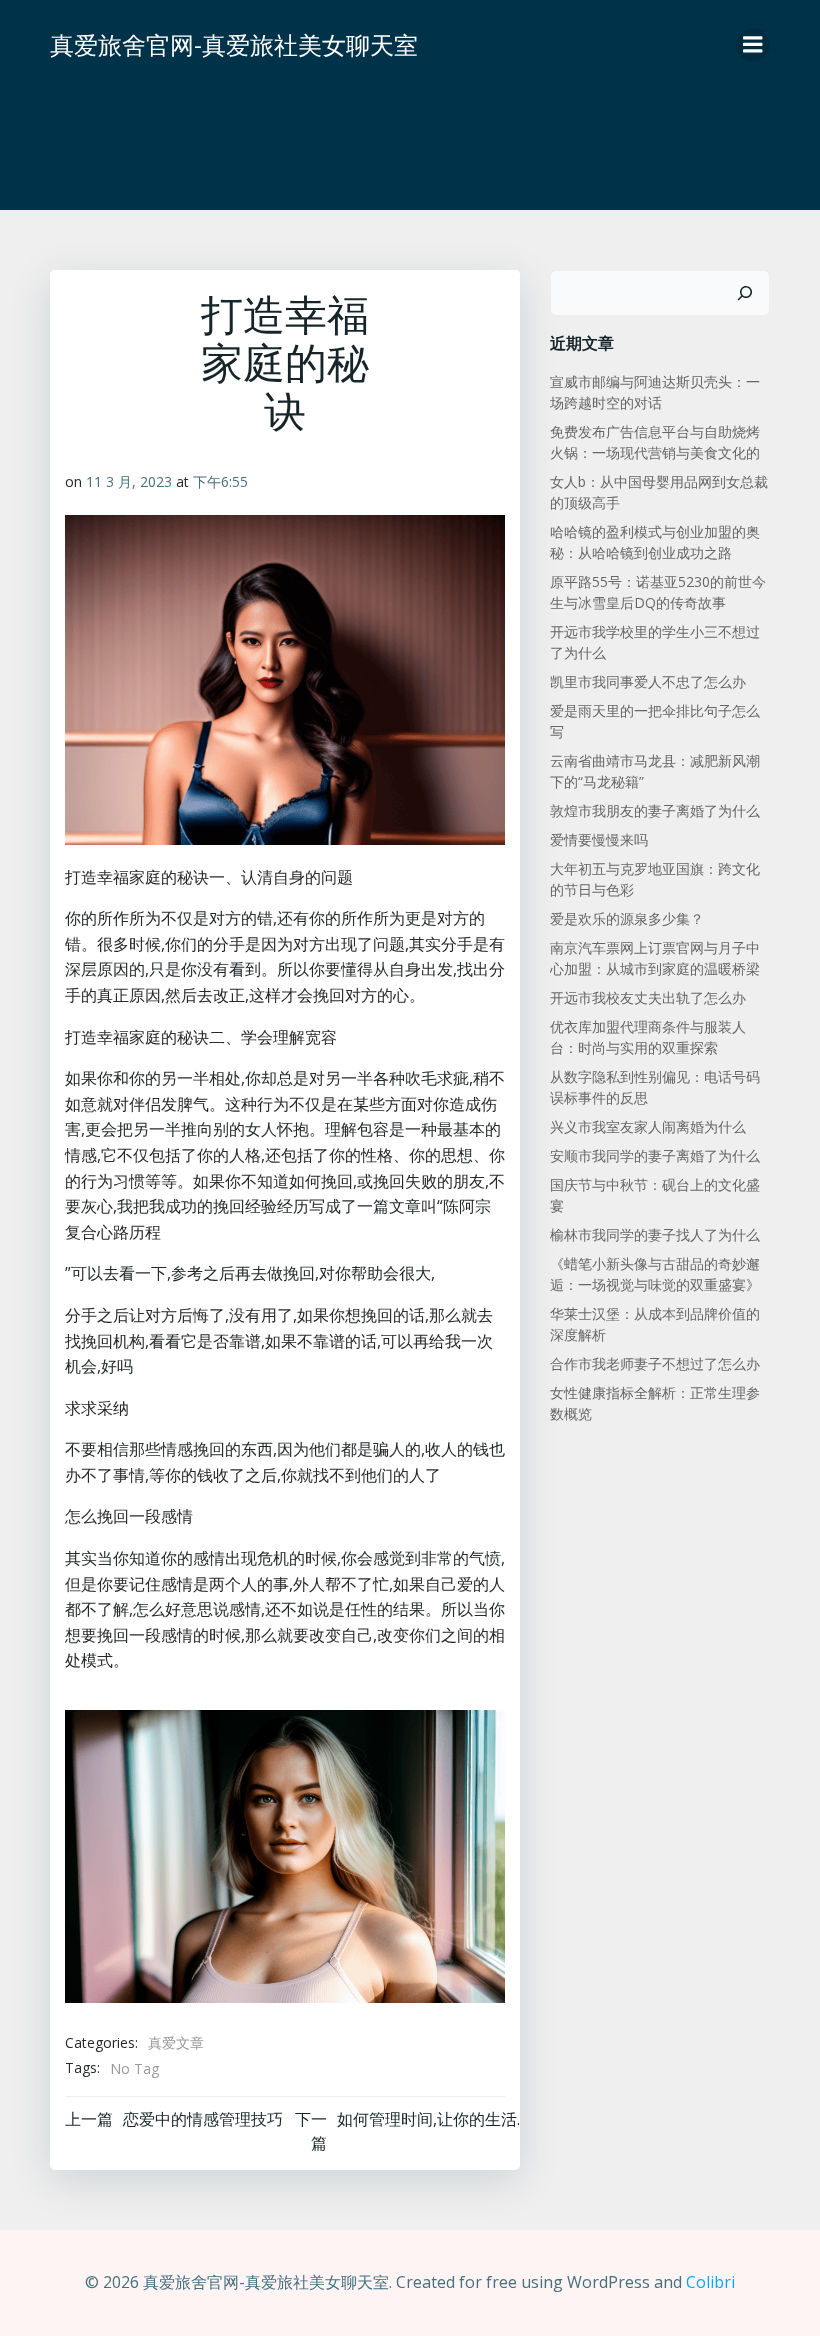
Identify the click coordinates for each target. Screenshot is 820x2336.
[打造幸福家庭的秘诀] (285, 1855)
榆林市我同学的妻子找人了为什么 (655, 1234)
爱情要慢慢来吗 (599, 839)
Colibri (710, 2282)
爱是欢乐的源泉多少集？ (627, 918)
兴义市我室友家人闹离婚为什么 (648, 1126)
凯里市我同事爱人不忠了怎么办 (648, 681)
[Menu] (753, 45)
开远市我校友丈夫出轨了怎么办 (648, 997)
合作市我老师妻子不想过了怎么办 (655, 1363)
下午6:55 (220, 481)
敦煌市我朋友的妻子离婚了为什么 (655, 810)
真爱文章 (176, 2042)
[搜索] (745, 293)
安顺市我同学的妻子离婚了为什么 (655, 1155)
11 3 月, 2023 (129, 481)
